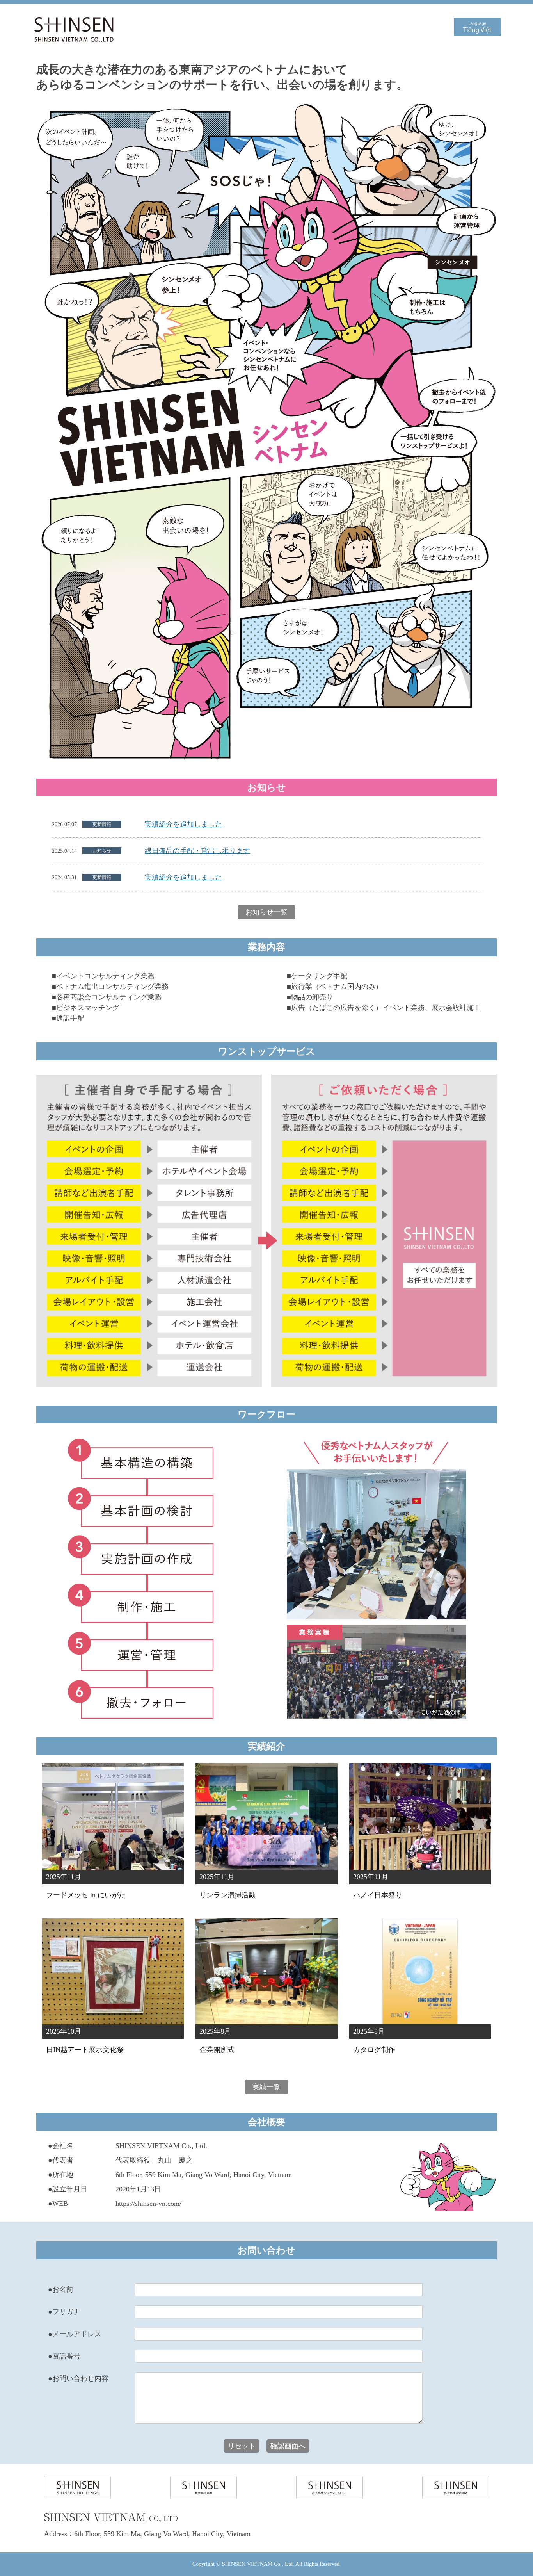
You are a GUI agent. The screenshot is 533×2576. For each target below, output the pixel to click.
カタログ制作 (374, 2050)
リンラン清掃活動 (227, 1895)
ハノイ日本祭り (378, 1895)
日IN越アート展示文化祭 (85, 2050)
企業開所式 (217, 2050)
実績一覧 (266, 2087)
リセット (242, 2446)
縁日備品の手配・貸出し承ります (197, 851)
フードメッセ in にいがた (86, 1895)
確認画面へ (288, 2446)
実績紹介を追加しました (183, 824)
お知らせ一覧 (266, 912)
